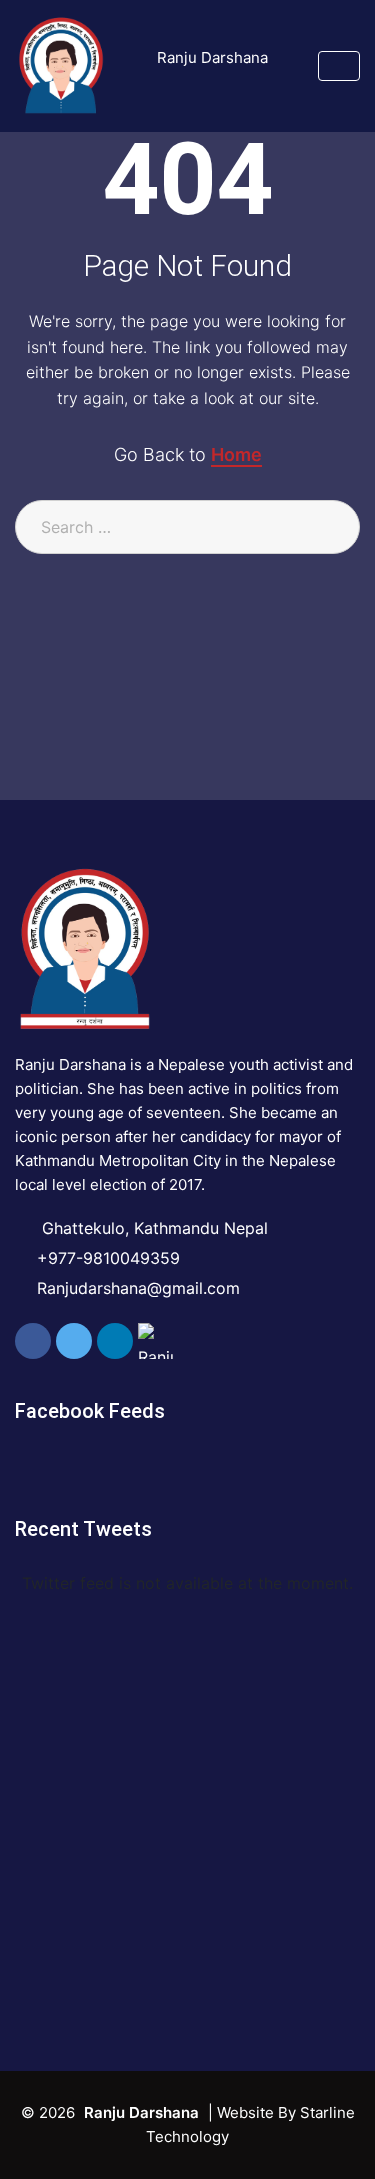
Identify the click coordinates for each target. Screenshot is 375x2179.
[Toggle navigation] (339, 66)
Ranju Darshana (212, 57)
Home (236, 454)
